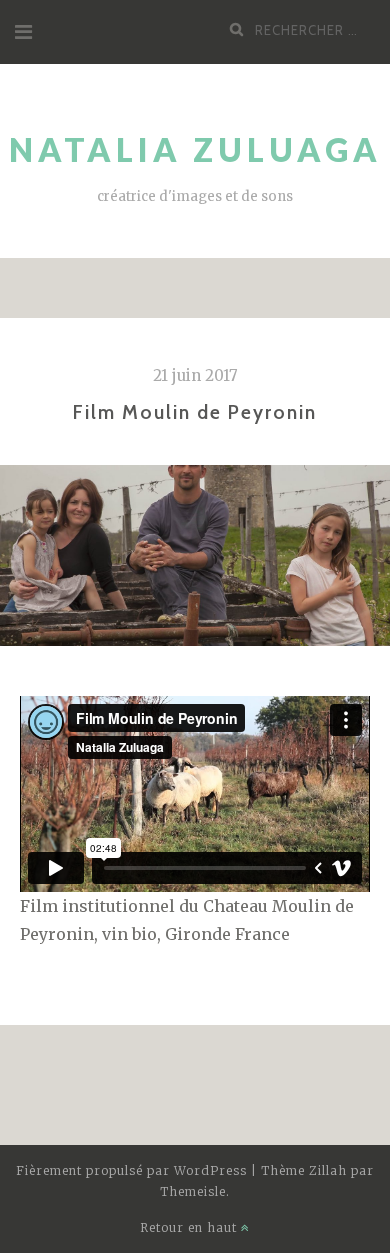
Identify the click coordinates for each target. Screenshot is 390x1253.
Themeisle (193, 1191)
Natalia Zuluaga (195, 149)
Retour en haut (190, 1227)
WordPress (210, 1170)
